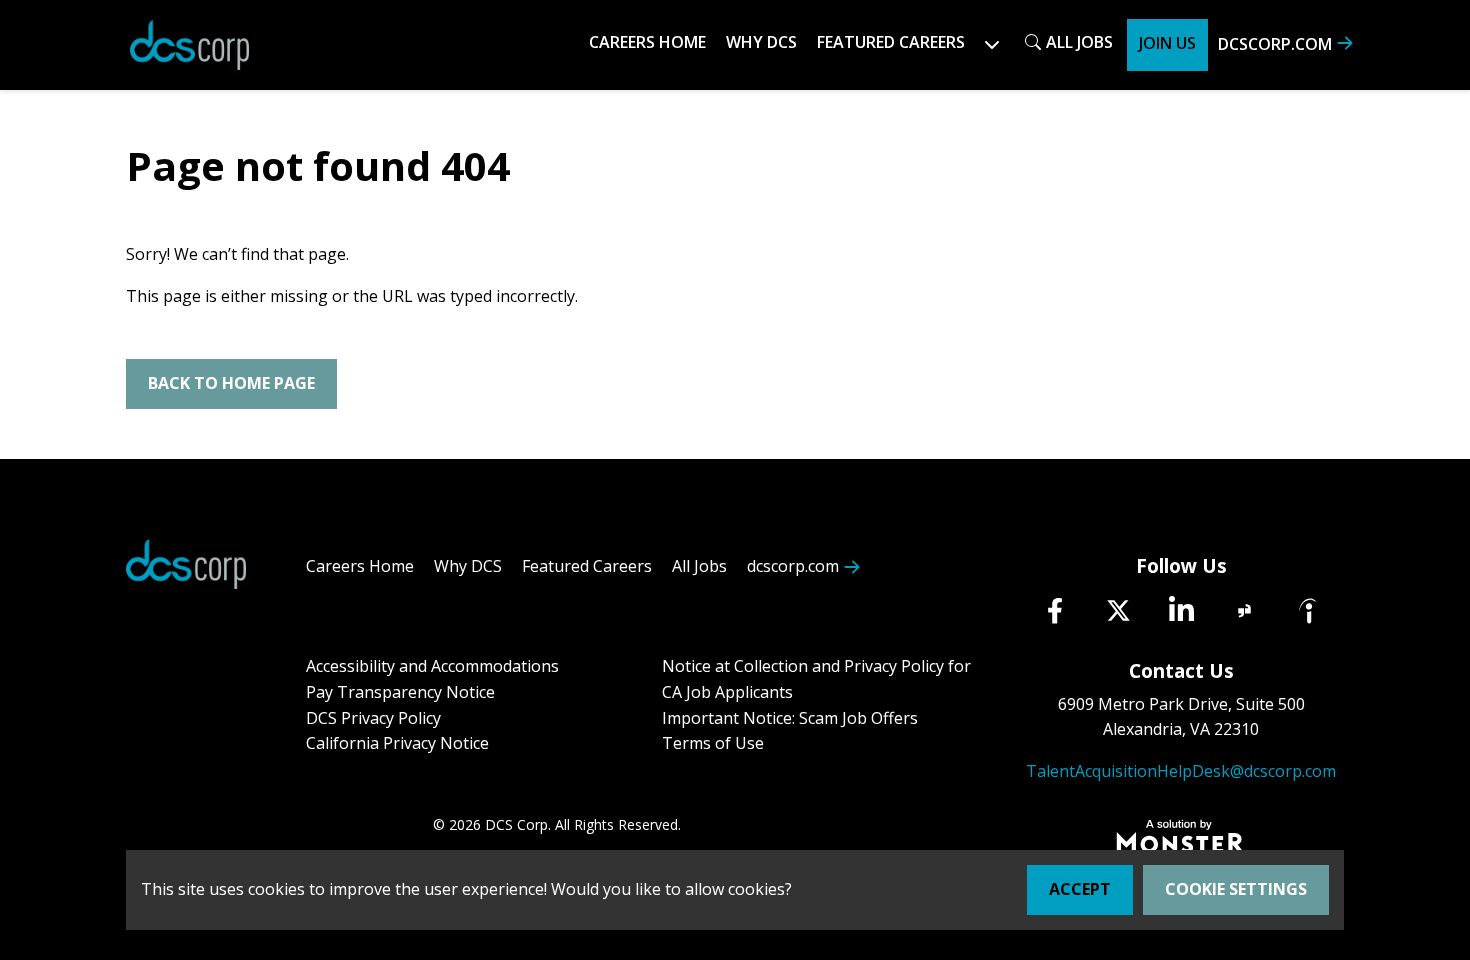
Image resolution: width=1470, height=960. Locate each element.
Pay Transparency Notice (400, 692)
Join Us (1167, 43)
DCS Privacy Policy (373, 718)
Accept (1080, 889)
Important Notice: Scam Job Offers (790, 718)
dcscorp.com (1275, 44)
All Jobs (1079, 42)
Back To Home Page (231, 383)
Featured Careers (587, 566)
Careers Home (647, 42)
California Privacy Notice (397, 743)
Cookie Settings (1236, 889)
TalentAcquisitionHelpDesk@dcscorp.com (1181, 771)
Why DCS (761, 42)
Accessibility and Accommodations (432, 666)
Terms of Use (713, 743)
